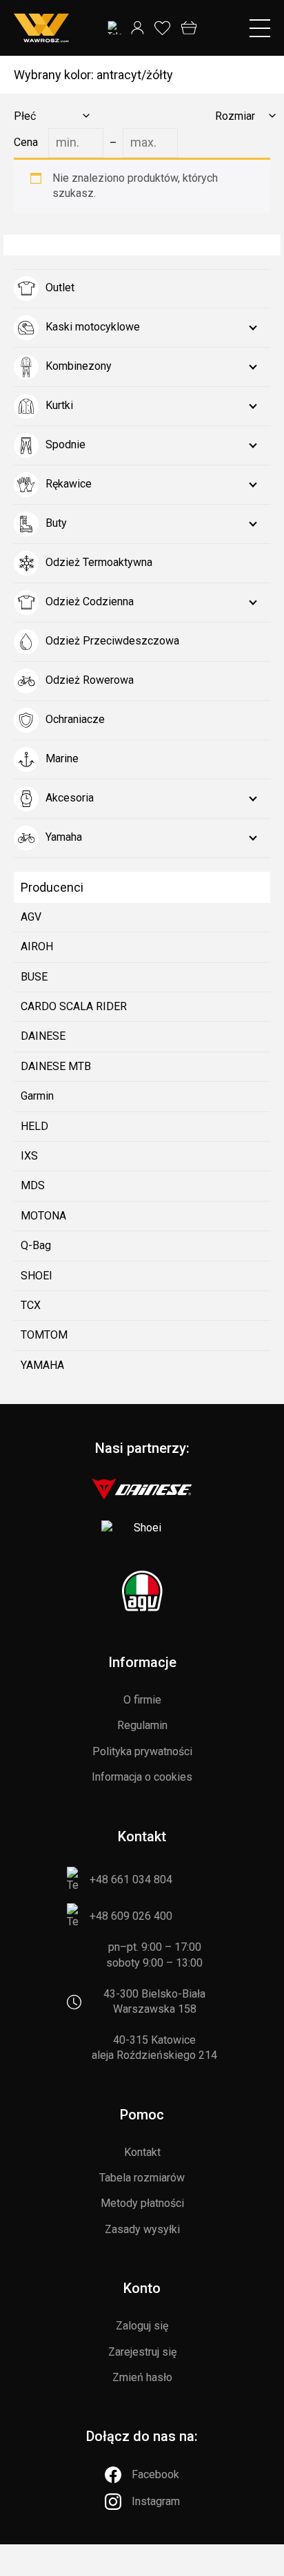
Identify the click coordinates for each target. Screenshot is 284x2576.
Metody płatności (142, 2203)
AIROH (37, 946)
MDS (33, 1185)
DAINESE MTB (56, 1066)
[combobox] (49, 116)
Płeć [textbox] (25, 116)
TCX (31, 1305)
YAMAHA (42, 1365)
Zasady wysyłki (142, 2229)
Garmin (37, 1096)
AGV (31, 917)
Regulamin (142, 1725)
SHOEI (37, 1276)
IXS (29, 1156)
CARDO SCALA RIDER (74, 1006)
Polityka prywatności (142, 1751)
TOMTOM (44, 1335)
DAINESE (43, 1036)
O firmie (142, 1700)
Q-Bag (36, 1245)
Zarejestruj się (142, 2352)
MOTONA (43, 1216)
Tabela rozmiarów (142, 2178)
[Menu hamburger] (260, 28)
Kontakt (142, 2152)
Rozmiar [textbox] (235, 116)
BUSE (34, 977)
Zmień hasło (142, 2377)
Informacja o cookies (142, 1777)
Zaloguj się (142, 2326)
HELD (34, 1126)
